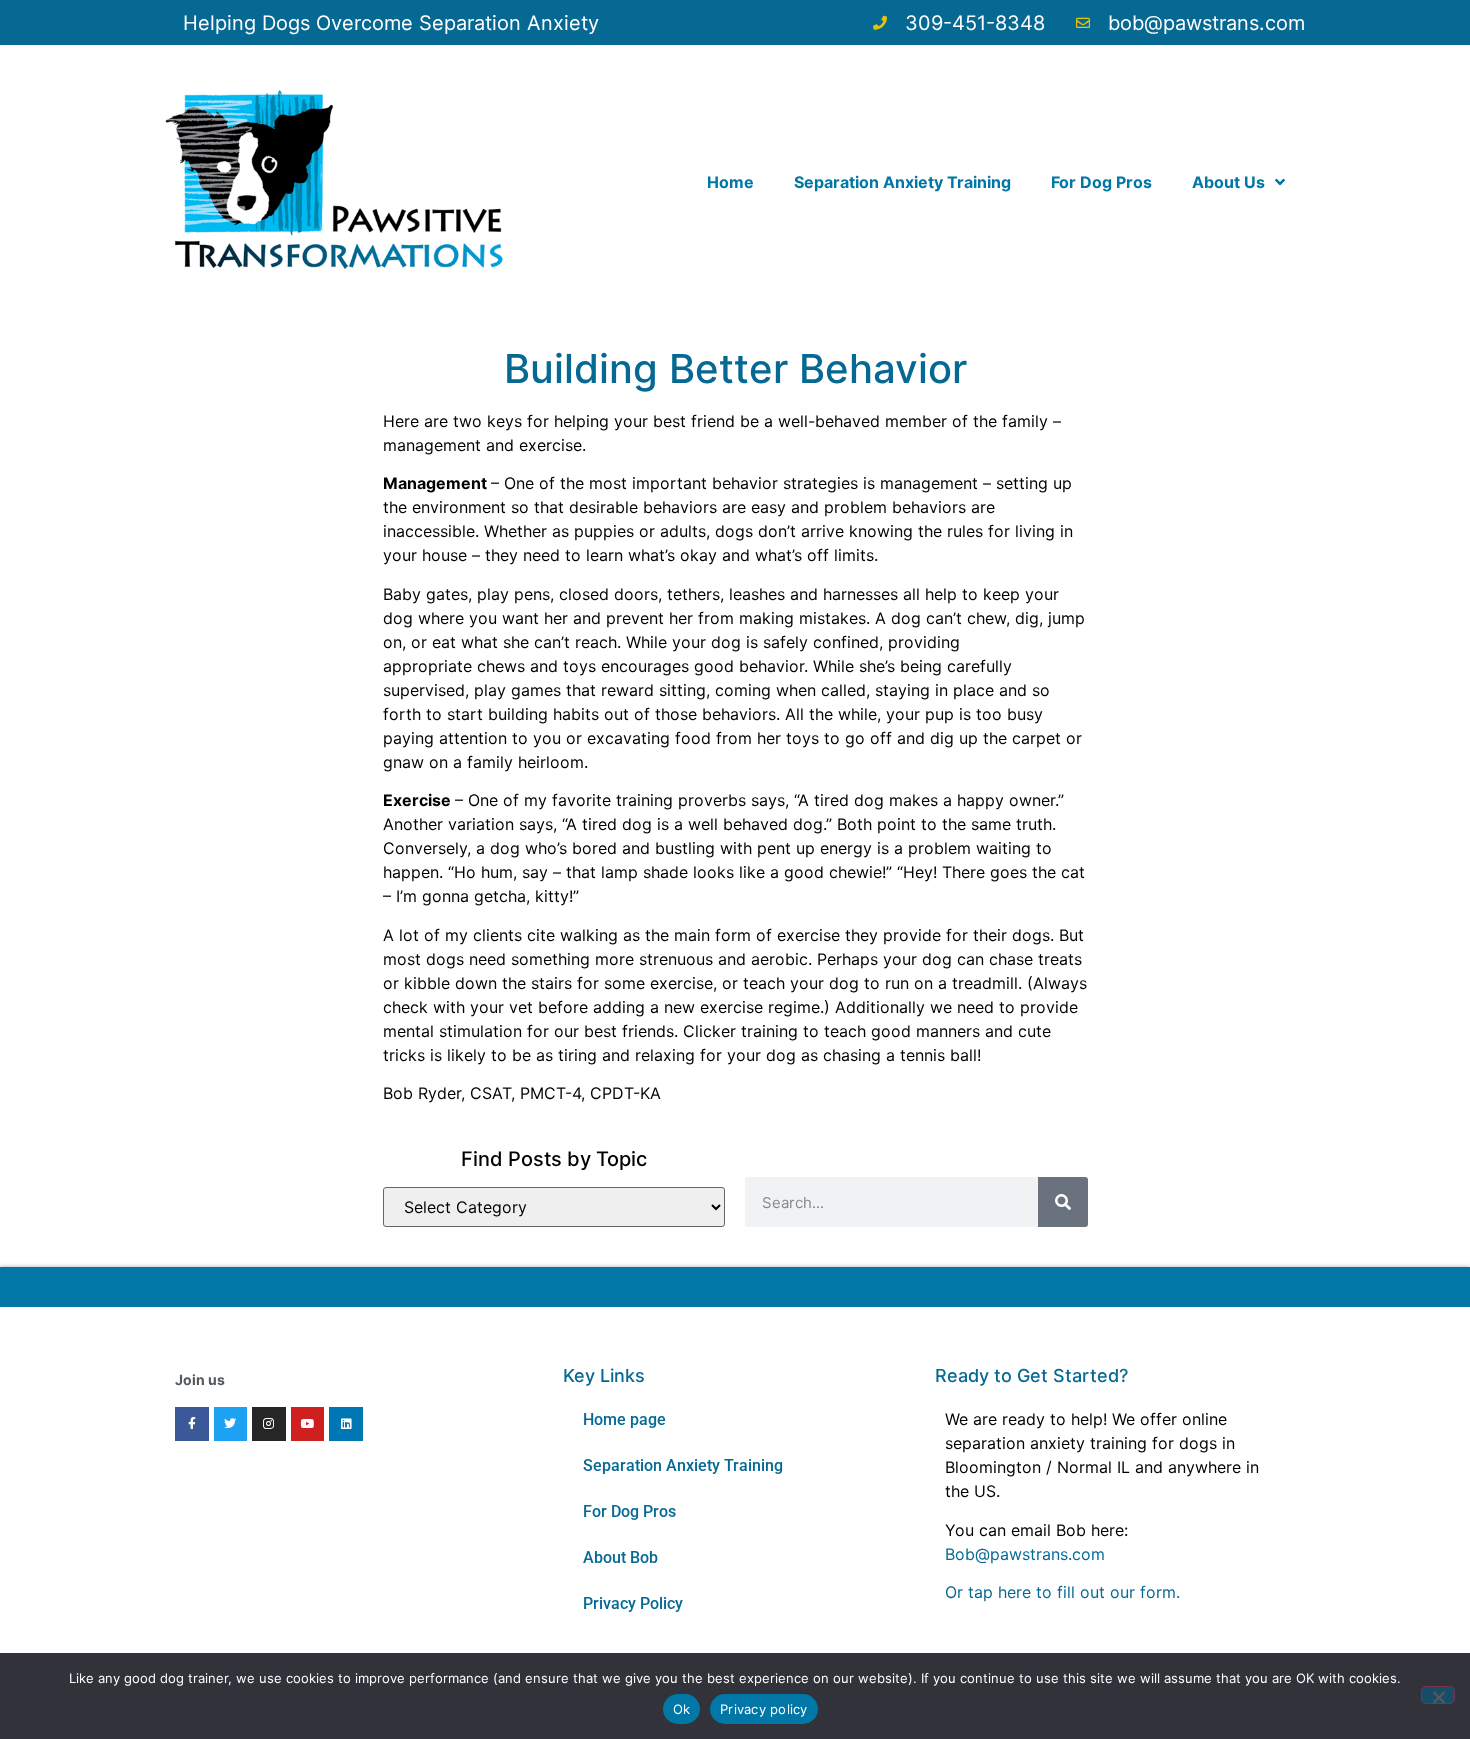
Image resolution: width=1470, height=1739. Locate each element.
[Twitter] (231, 1424)
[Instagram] (269, 1424)
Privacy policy (764, 1709)
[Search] (1063, 1202)
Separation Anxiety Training (902, 182)
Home (730, 182)
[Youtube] (308, 1424)
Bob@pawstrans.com (1025, 1554)
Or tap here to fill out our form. (1062, 1592)
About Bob (620, 1557)
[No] (1438, 1695)
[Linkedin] (346, 1424)
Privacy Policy (633, 1603)
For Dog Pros (1101, 182)
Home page (624, 1419)
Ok (682, 1709)
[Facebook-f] (192, 1424)
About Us (1228, 182)
